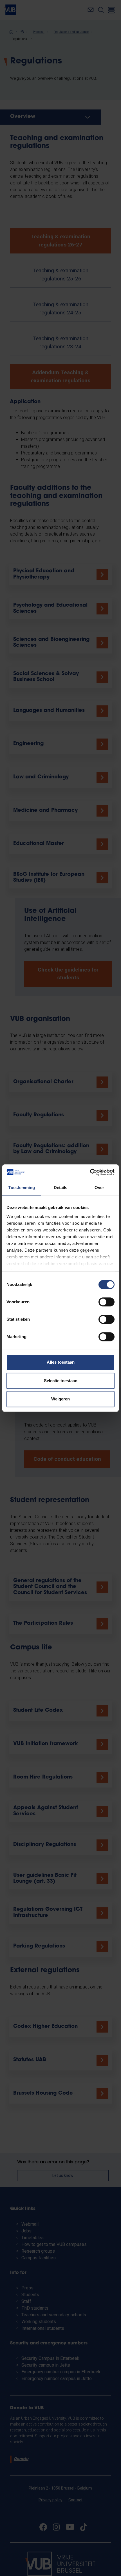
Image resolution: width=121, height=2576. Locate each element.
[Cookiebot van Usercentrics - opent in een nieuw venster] (90, 1172)
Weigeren (60, 1399)
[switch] (107, 1302)
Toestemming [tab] (22, 1188)
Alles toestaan (61, 1362)
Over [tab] (99, 1188)
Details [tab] (61, 1188)
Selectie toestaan (61, 1381)
